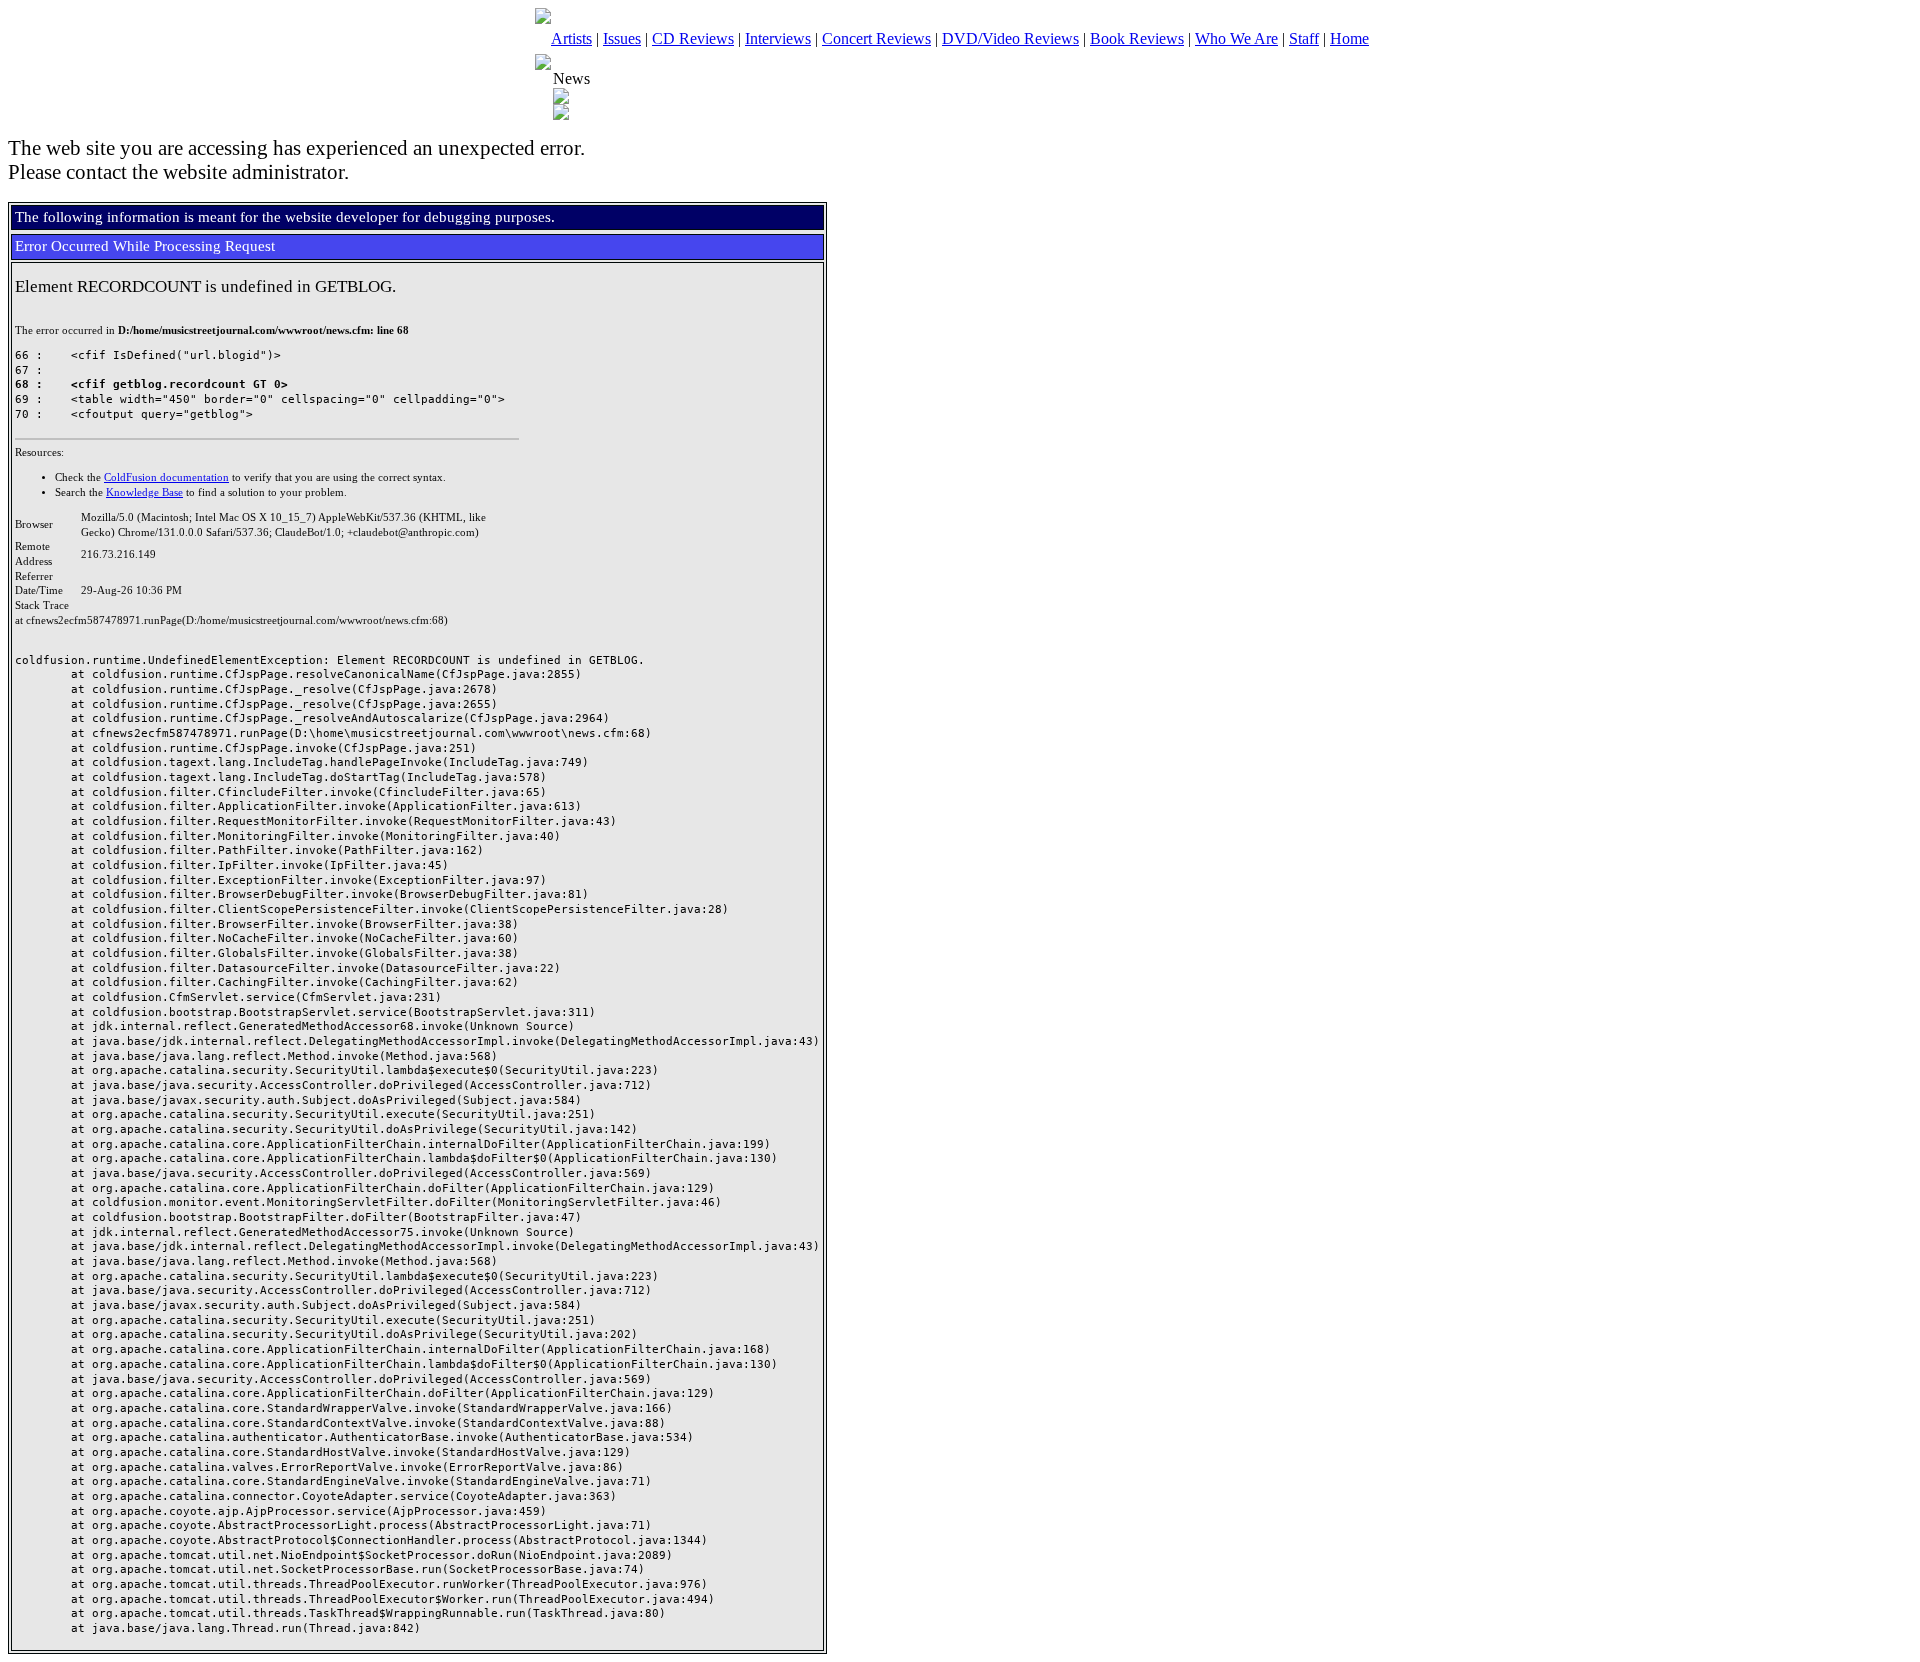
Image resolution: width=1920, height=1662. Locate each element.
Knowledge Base (144, 492)
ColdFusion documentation (166, 477)
